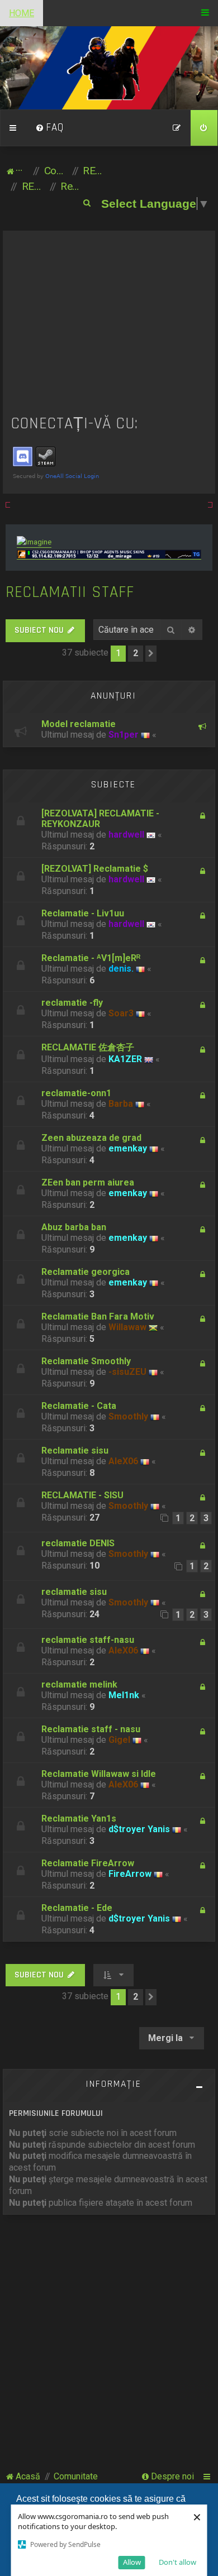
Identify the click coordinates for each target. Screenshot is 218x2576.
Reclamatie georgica (86, 1272)
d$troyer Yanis (139, 1829)
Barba (121, 1104)
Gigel (119, 1740)
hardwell (126, 835)
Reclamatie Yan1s (79, 1819)
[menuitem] (50, 128)
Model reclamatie (79, 724)
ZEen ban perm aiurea (88, 1182)
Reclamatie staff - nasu (91, 1729)
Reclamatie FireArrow (88, 1863)
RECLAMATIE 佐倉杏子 (88, 1047)
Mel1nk (124, 1695)
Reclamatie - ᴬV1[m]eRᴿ (91, 958)
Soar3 (121, 1013)
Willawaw (127, 1327)
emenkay (128, 1148)
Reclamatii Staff (70, 592)
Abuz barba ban (74, 1227)
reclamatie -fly (72, 1003)
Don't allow (177, 2562)
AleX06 (123, 1461)
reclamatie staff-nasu (88, 1640)
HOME (22, 13)
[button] (151, 653)
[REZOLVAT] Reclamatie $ (95, 869)
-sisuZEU (127, 1372)
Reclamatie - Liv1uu (83, 913)
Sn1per (124, 735)
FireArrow (130, 1874)
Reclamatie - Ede (77, 1908)
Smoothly (128, 1416)
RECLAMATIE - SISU (82, 1495)
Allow (132, 2562)
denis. (121, 969)
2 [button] (136, 653)
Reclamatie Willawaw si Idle (99, 1774)
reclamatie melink (79, 1684)
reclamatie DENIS (78, 1543)
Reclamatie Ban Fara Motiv (98, 1316)
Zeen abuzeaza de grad (91, 1138)
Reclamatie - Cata (79, 1406)
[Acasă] (109, 68)
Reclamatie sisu (75, 1451)
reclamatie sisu (74, 1592)
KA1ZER (125, 1059)
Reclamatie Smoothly (86, 1361)
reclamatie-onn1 (76, 1093)
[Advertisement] (109, 323)
